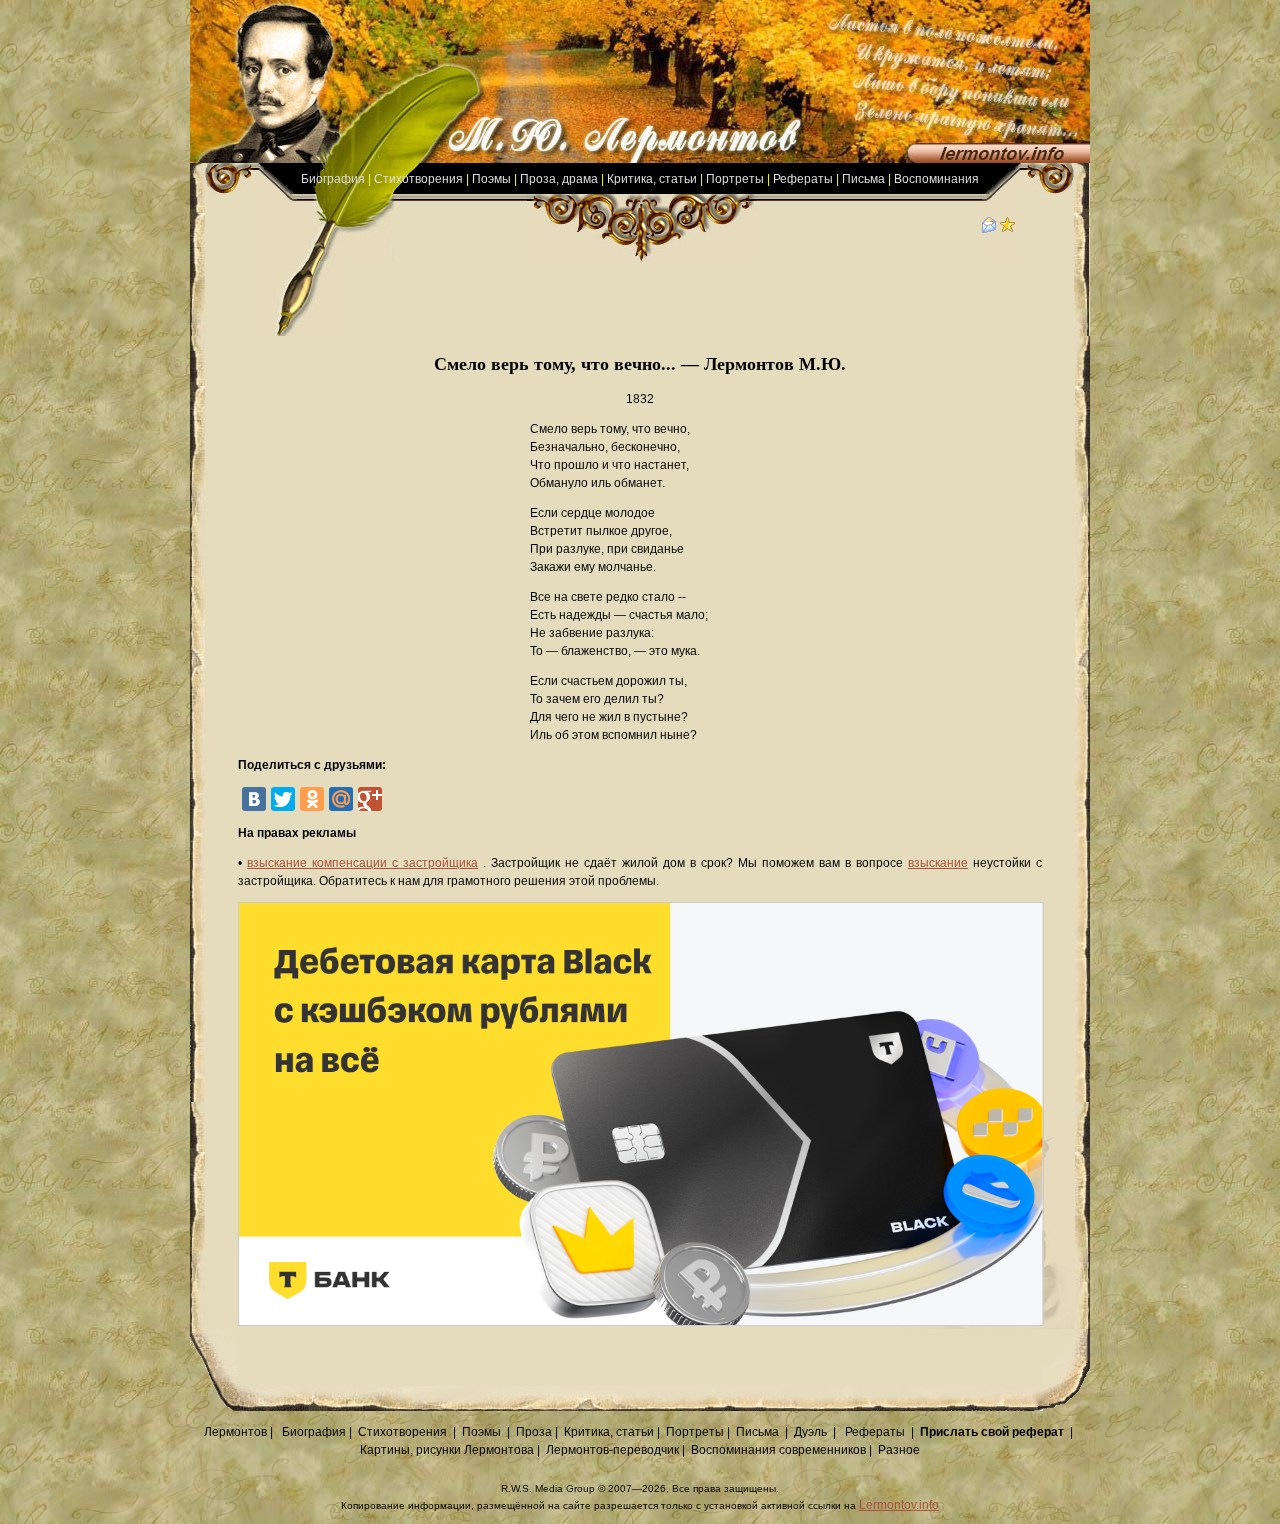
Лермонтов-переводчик (612, 1450)
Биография (333, 179)
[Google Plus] (370, 799)
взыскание (938, 863)
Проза (534, 1432)
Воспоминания (936, 179)
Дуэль (810, 1432)
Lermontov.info (899, 1505)
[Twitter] (283, 799)
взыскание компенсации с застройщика (362, 863)
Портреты (735, 179)
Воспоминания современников (778, 1450)
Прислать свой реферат (992, 1432)
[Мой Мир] (341, 799)
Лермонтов (235, 1432)
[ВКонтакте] (254, 799)
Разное (899, 1450)
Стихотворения (418, 179)
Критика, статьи (652, 179)
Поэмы (491, 179)
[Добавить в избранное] (1008, 229)
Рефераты (803, 179)
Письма (863, 179)
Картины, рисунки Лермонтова (447, 1450)
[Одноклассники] (312, 799)
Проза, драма (559, 179)
